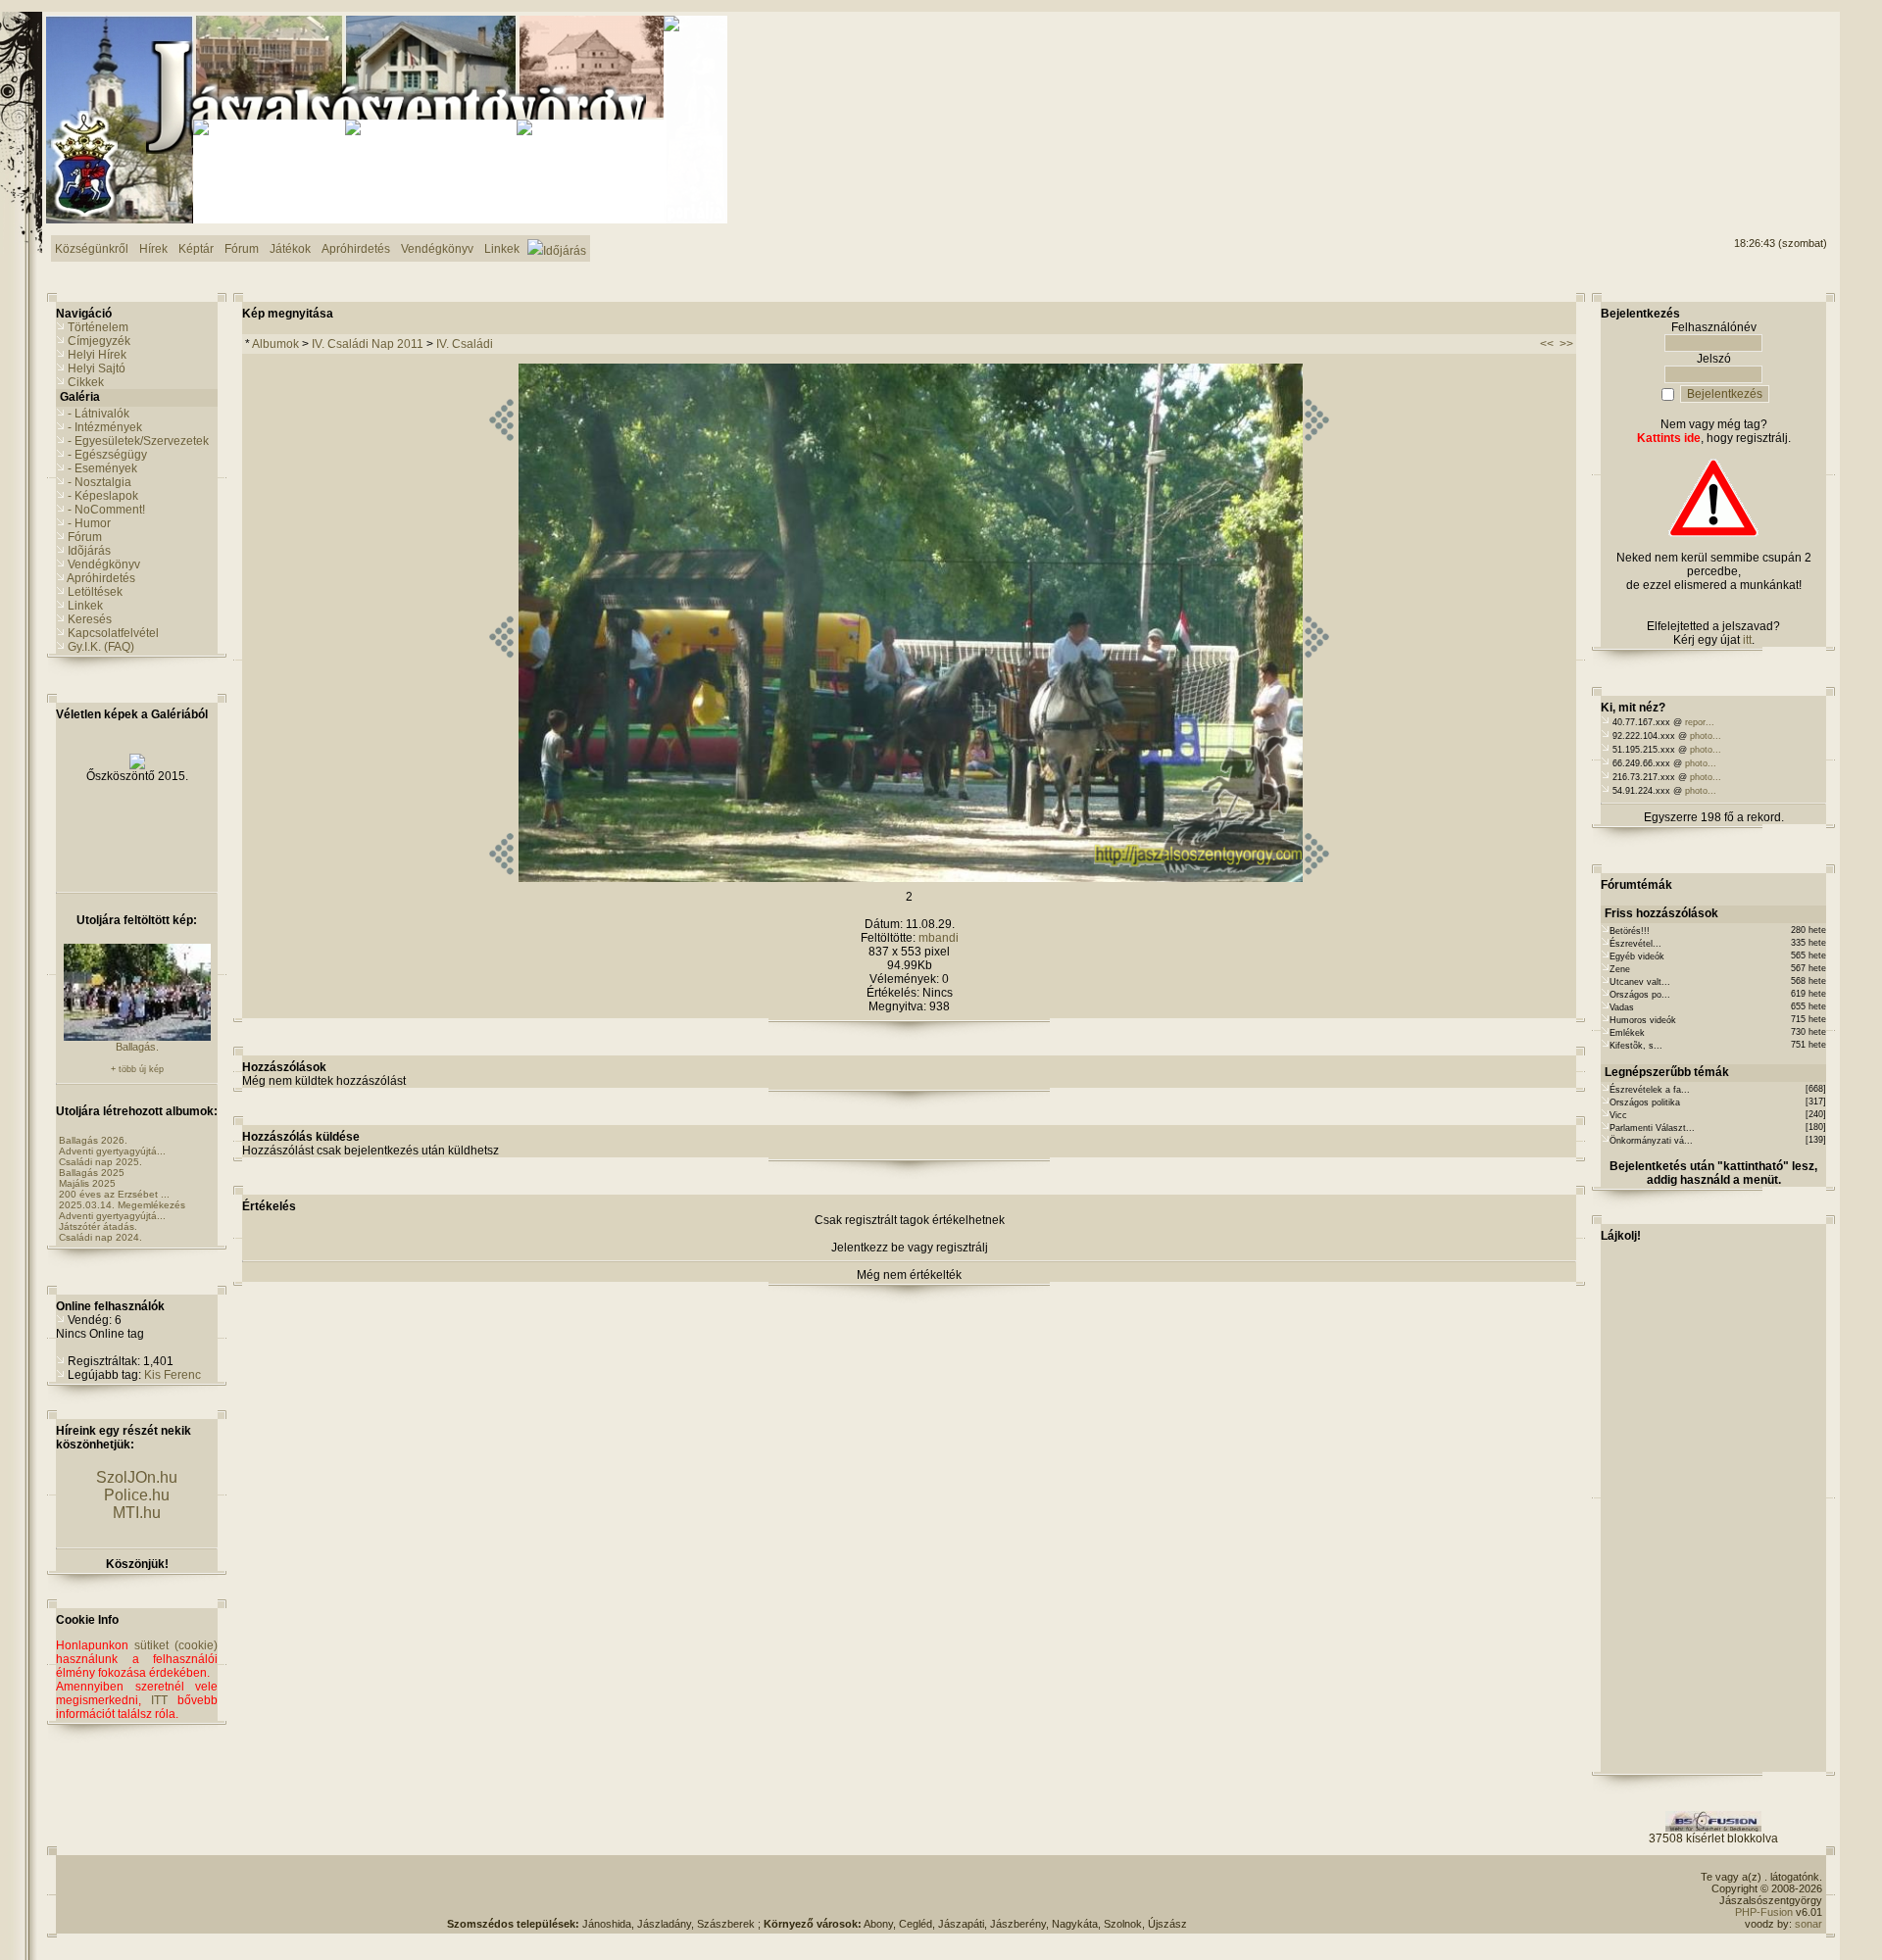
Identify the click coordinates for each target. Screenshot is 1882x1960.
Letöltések (95, 592)
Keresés (90, 619)
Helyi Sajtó (97, 368)
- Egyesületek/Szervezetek (138, 441)
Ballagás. (137, 1047)
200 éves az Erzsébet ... (114, 1194)
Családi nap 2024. (100, 1237)
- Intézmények (105, 427)
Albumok (275, 344)
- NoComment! (106, 510)
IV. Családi (465, 344)
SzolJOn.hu (137, 1477)
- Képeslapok (103, 496)
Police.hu (137, 1495)
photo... (1706, 736)
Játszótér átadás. (98, 1226)
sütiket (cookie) (176, 1645)
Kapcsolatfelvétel (113, 633)
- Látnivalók (99, 414)
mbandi (939, 938)
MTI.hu (137, 1513)
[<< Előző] (501, 878)
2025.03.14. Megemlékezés (122, 1205)
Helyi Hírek (97, 355)
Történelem (98, 327)
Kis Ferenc (173, 1375)
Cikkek (86, 382)
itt (1747, 640)
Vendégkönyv (104, 564)
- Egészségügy (107, 455)
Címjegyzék (99, 341)
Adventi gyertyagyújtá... (112, 1151)
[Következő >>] (1317, 878)
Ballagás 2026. (93, 1140)
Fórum (85, 537)
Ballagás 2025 (92, 1173)
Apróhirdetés (101, 578)
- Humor (89, 523)
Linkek (85, 606)
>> (1566, 344)
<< (1547, 344)
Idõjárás (89, 551)
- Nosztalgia (99, 482)
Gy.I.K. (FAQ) (101, 647)
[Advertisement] (1748, 89)
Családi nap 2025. (100, 1162)
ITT (159, 1700)
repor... (1700, 722)
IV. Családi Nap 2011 (368, 344)
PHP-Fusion (1764, 1912)
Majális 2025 (87, 1183)
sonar (1808, 1924)
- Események (102, 468)
